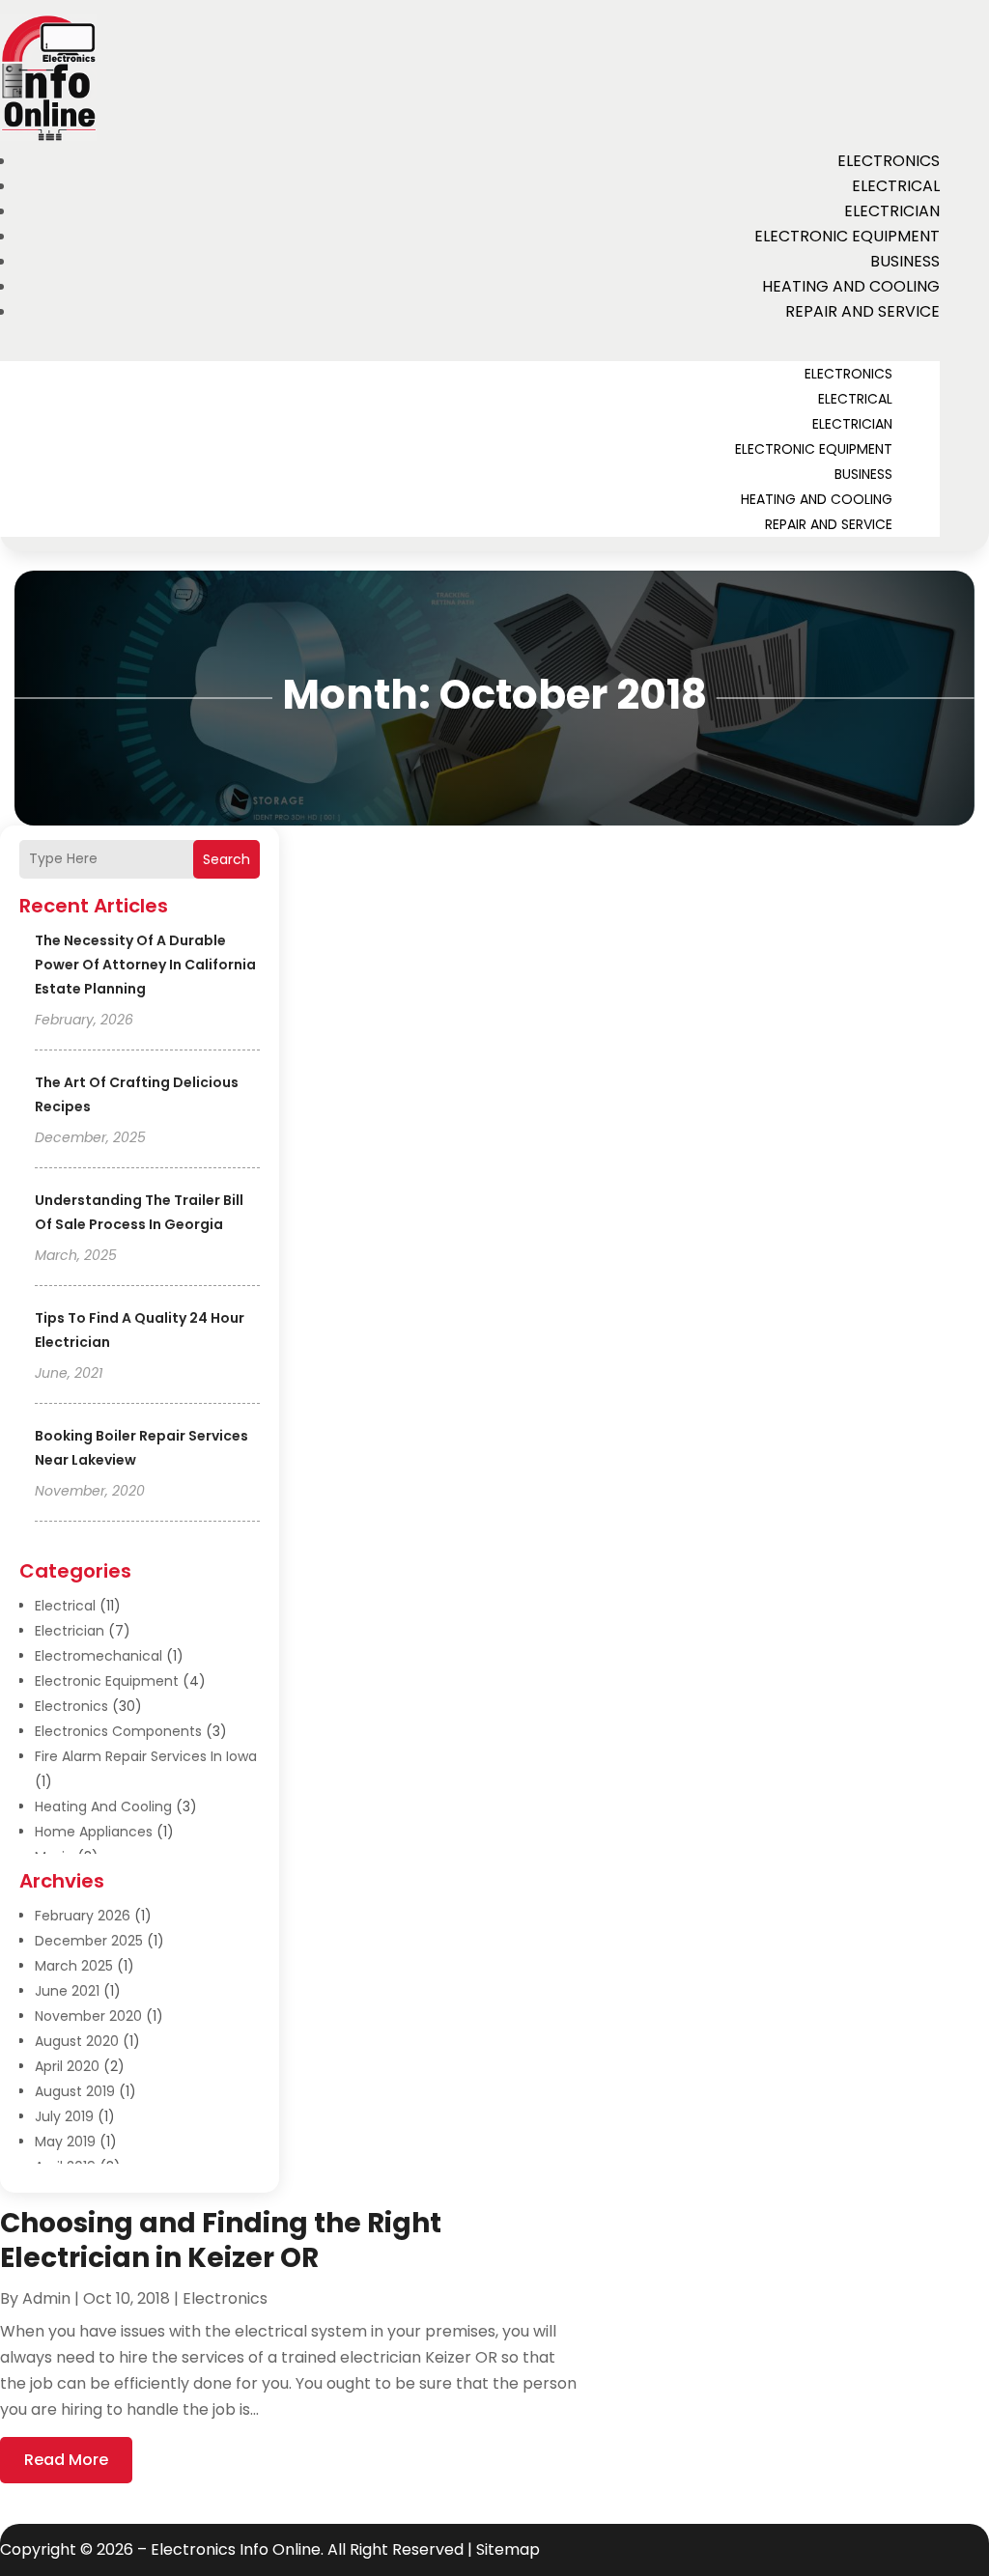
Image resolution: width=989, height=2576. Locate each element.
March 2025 (74, 1966)
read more (66, 2460)
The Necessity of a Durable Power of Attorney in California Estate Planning (145, 965)
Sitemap (508, 2549)
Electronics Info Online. (237, 2549)
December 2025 (89, 1941)
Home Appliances (94, 1832)
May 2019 (65, 2142)
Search (226, 859)
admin (46, 2298)
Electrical (896, 186)
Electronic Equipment (847, 236)
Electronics (889, 161)
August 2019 (75, 2091)
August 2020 (77, 2041)
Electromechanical (99, 1656)
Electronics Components (118, 1731)
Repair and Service (862, 311)
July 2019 (64, 2116)
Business (905, 261)
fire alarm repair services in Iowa (146, 1756)
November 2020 (88, 2016)
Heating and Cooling (851, 286)
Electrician (892, 211)
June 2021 (67, 1991)
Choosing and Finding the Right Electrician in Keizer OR (221, 2240)
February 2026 (83, 1916)
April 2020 (67, 2066)
